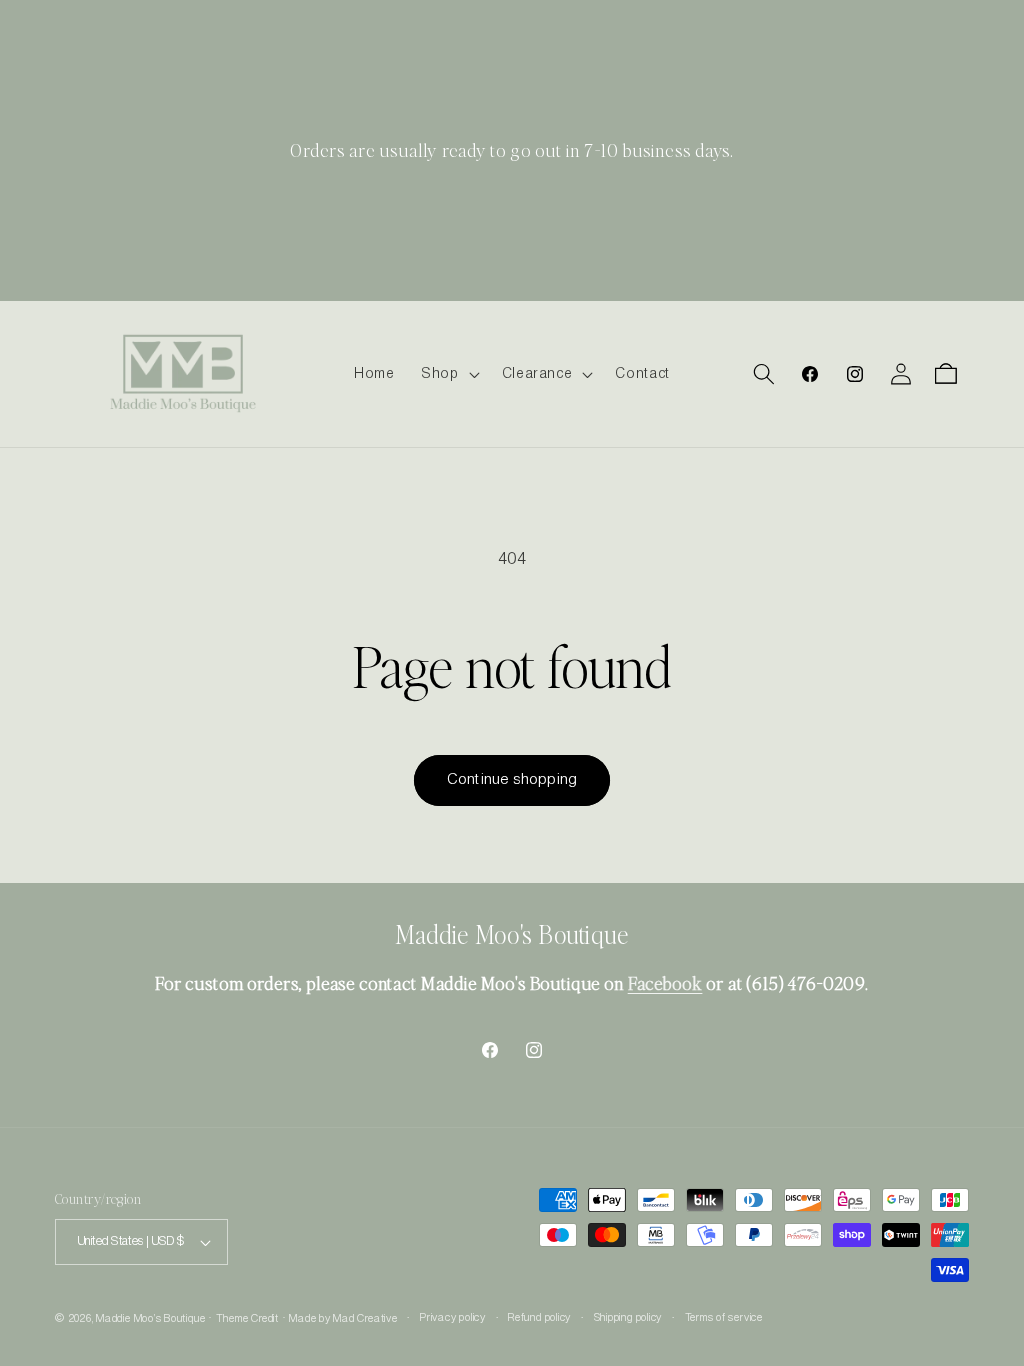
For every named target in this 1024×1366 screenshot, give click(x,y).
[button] (448, 374)
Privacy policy (453, 1318)
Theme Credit (247, 1319)
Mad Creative (365, 1319)
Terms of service (724, 1318)
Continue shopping (512, 780)
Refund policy (539, 1318)
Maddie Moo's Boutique (150, 1319)
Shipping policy (628, 1318)
